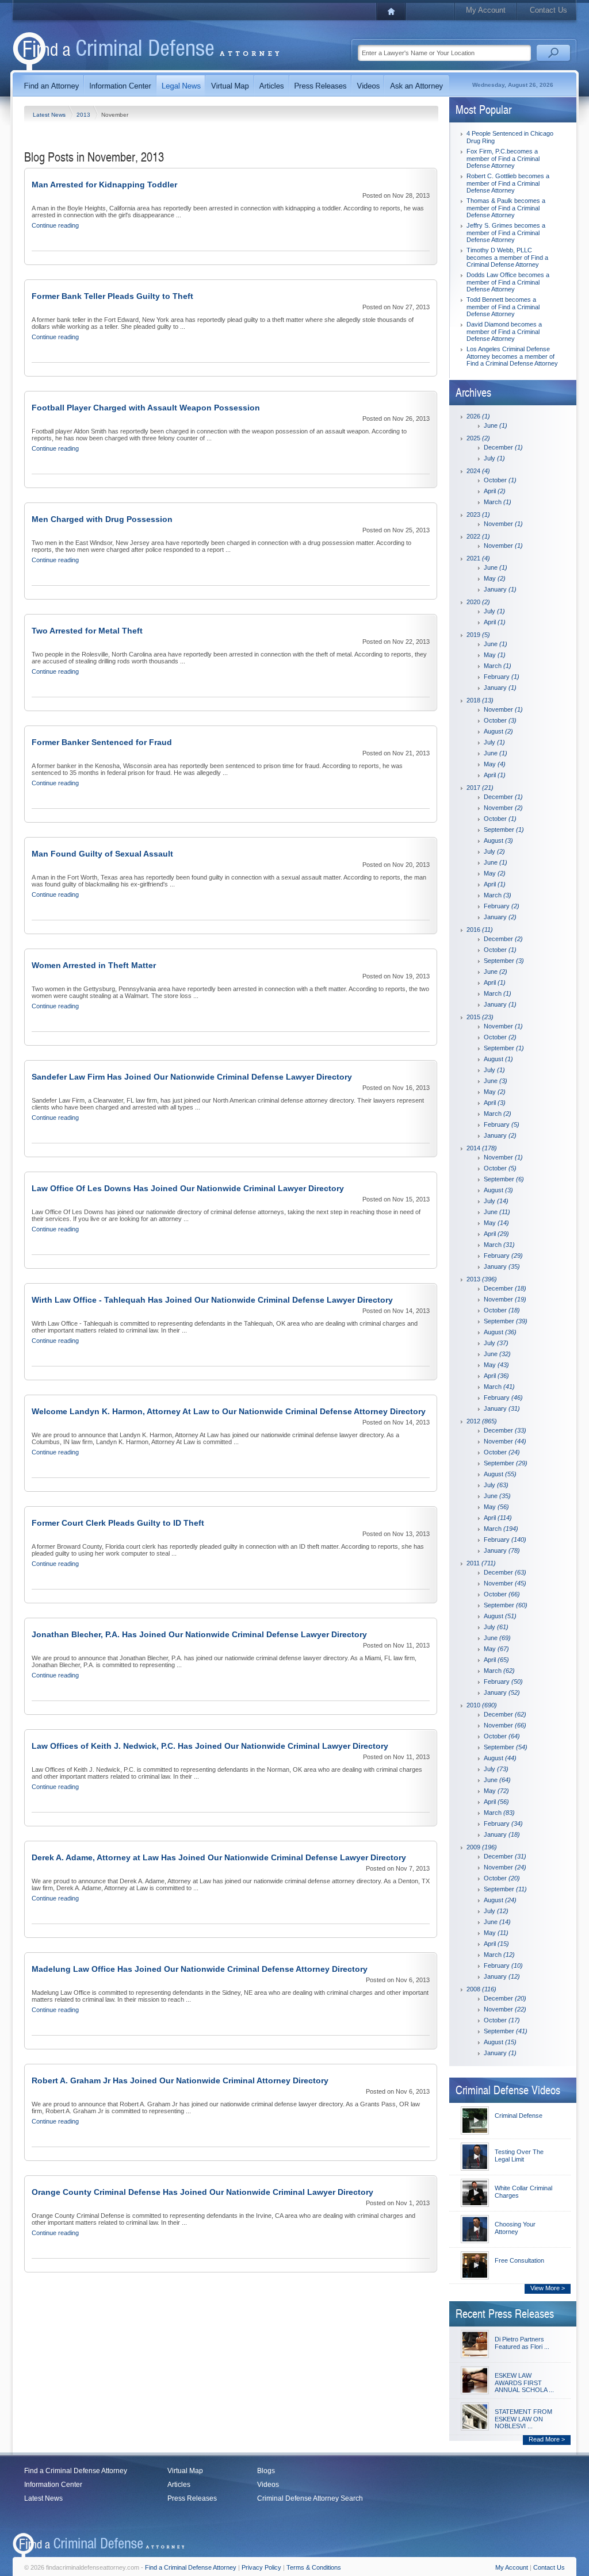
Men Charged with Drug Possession (102, 519)
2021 (478, 558)
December (503, 447)
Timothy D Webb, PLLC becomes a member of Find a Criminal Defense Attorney (507, 257)
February (502, 677)
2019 (478, 635)
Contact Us (548, 10)
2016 (480, 930)
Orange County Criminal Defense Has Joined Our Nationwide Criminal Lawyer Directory (202, 2192)
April (495, 491)
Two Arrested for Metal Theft (87, 631)
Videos (268, 2485)
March (498, 502)
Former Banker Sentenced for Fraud (102, 742)
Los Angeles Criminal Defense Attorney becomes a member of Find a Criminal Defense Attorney (512, 356)
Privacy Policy (261, 2567)
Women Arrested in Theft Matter (94, 965)
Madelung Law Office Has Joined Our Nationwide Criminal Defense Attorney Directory (200, 1969)
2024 (478, 471)
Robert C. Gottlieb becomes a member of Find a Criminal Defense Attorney (508, 183)
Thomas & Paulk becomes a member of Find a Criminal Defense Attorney (506, 208)
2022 (478, 536)
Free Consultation (519, 2260)
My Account (486, 10)
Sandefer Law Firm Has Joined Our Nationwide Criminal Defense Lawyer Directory (192, 1077)
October (500, 480)
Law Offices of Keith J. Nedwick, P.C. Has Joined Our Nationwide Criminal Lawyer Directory (210, 1746)
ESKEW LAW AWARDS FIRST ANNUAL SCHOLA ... (524, 2383)
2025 (478, 438)
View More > (548, 2288)
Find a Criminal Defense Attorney (76, 2471)
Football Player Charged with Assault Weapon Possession (146, 408)
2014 (482, 1148)
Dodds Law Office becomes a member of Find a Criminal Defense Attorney (508, 282)
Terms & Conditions (314, 2567)
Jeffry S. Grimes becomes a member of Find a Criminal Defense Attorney (506, 233)
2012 (482, 1421)
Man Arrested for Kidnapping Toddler (104, 185)
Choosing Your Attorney (515, 2228)
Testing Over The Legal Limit (519, 2155)
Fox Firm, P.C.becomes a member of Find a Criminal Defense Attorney (503, 158)
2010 (482, 1705)
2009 (482, 1847)
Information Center (53, 2485)
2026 (478, 416)
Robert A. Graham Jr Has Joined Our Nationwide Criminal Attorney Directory (180, 2080)
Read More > (547, 2439)
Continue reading (55, 225)
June (496, 425)
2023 (478, 515)
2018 (480, 700)
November (503, 524)
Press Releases (192, 2498)
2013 (84, 115)
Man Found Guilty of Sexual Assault (102, 854)
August (498, 731)
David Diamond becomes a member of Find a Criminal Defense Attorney (504, 331)
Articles (179, 2485)
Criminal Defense (519, 2116)
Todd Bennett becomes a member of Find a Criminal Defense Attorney (503, 307)
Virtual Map (185, 2471)
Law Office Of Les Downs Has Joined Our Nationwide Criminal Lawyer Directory (188, 1188)
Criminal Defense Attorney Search (310, 2498)
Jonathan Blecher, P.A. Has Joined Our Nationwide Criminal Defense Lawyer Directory (199, 1634)
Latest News (50, 115)
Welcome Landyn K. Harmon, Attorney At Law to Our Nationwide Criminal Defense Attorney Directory (229, 1411)
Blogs (266, 2471)
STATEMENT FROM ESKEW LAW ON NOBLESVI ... (523, 2419)
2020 (478, 602)
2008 (481, 1989)
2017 (480, 788)
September (504, 830)
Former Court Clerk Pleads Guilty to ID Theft (118, 1523)
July (494, 458)
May (495, 578)
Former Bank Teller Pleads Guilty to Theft (112, 296)
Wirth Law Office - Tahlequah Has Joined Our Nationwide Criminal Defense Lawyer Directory (212, 1300)
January (500, 589)
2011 (481, 1563)
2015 (480, 1017)
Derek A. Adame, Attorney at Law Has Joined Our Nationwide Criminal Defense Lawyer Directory (219, 1857)
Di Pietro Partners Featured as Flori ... (522, 2343)
